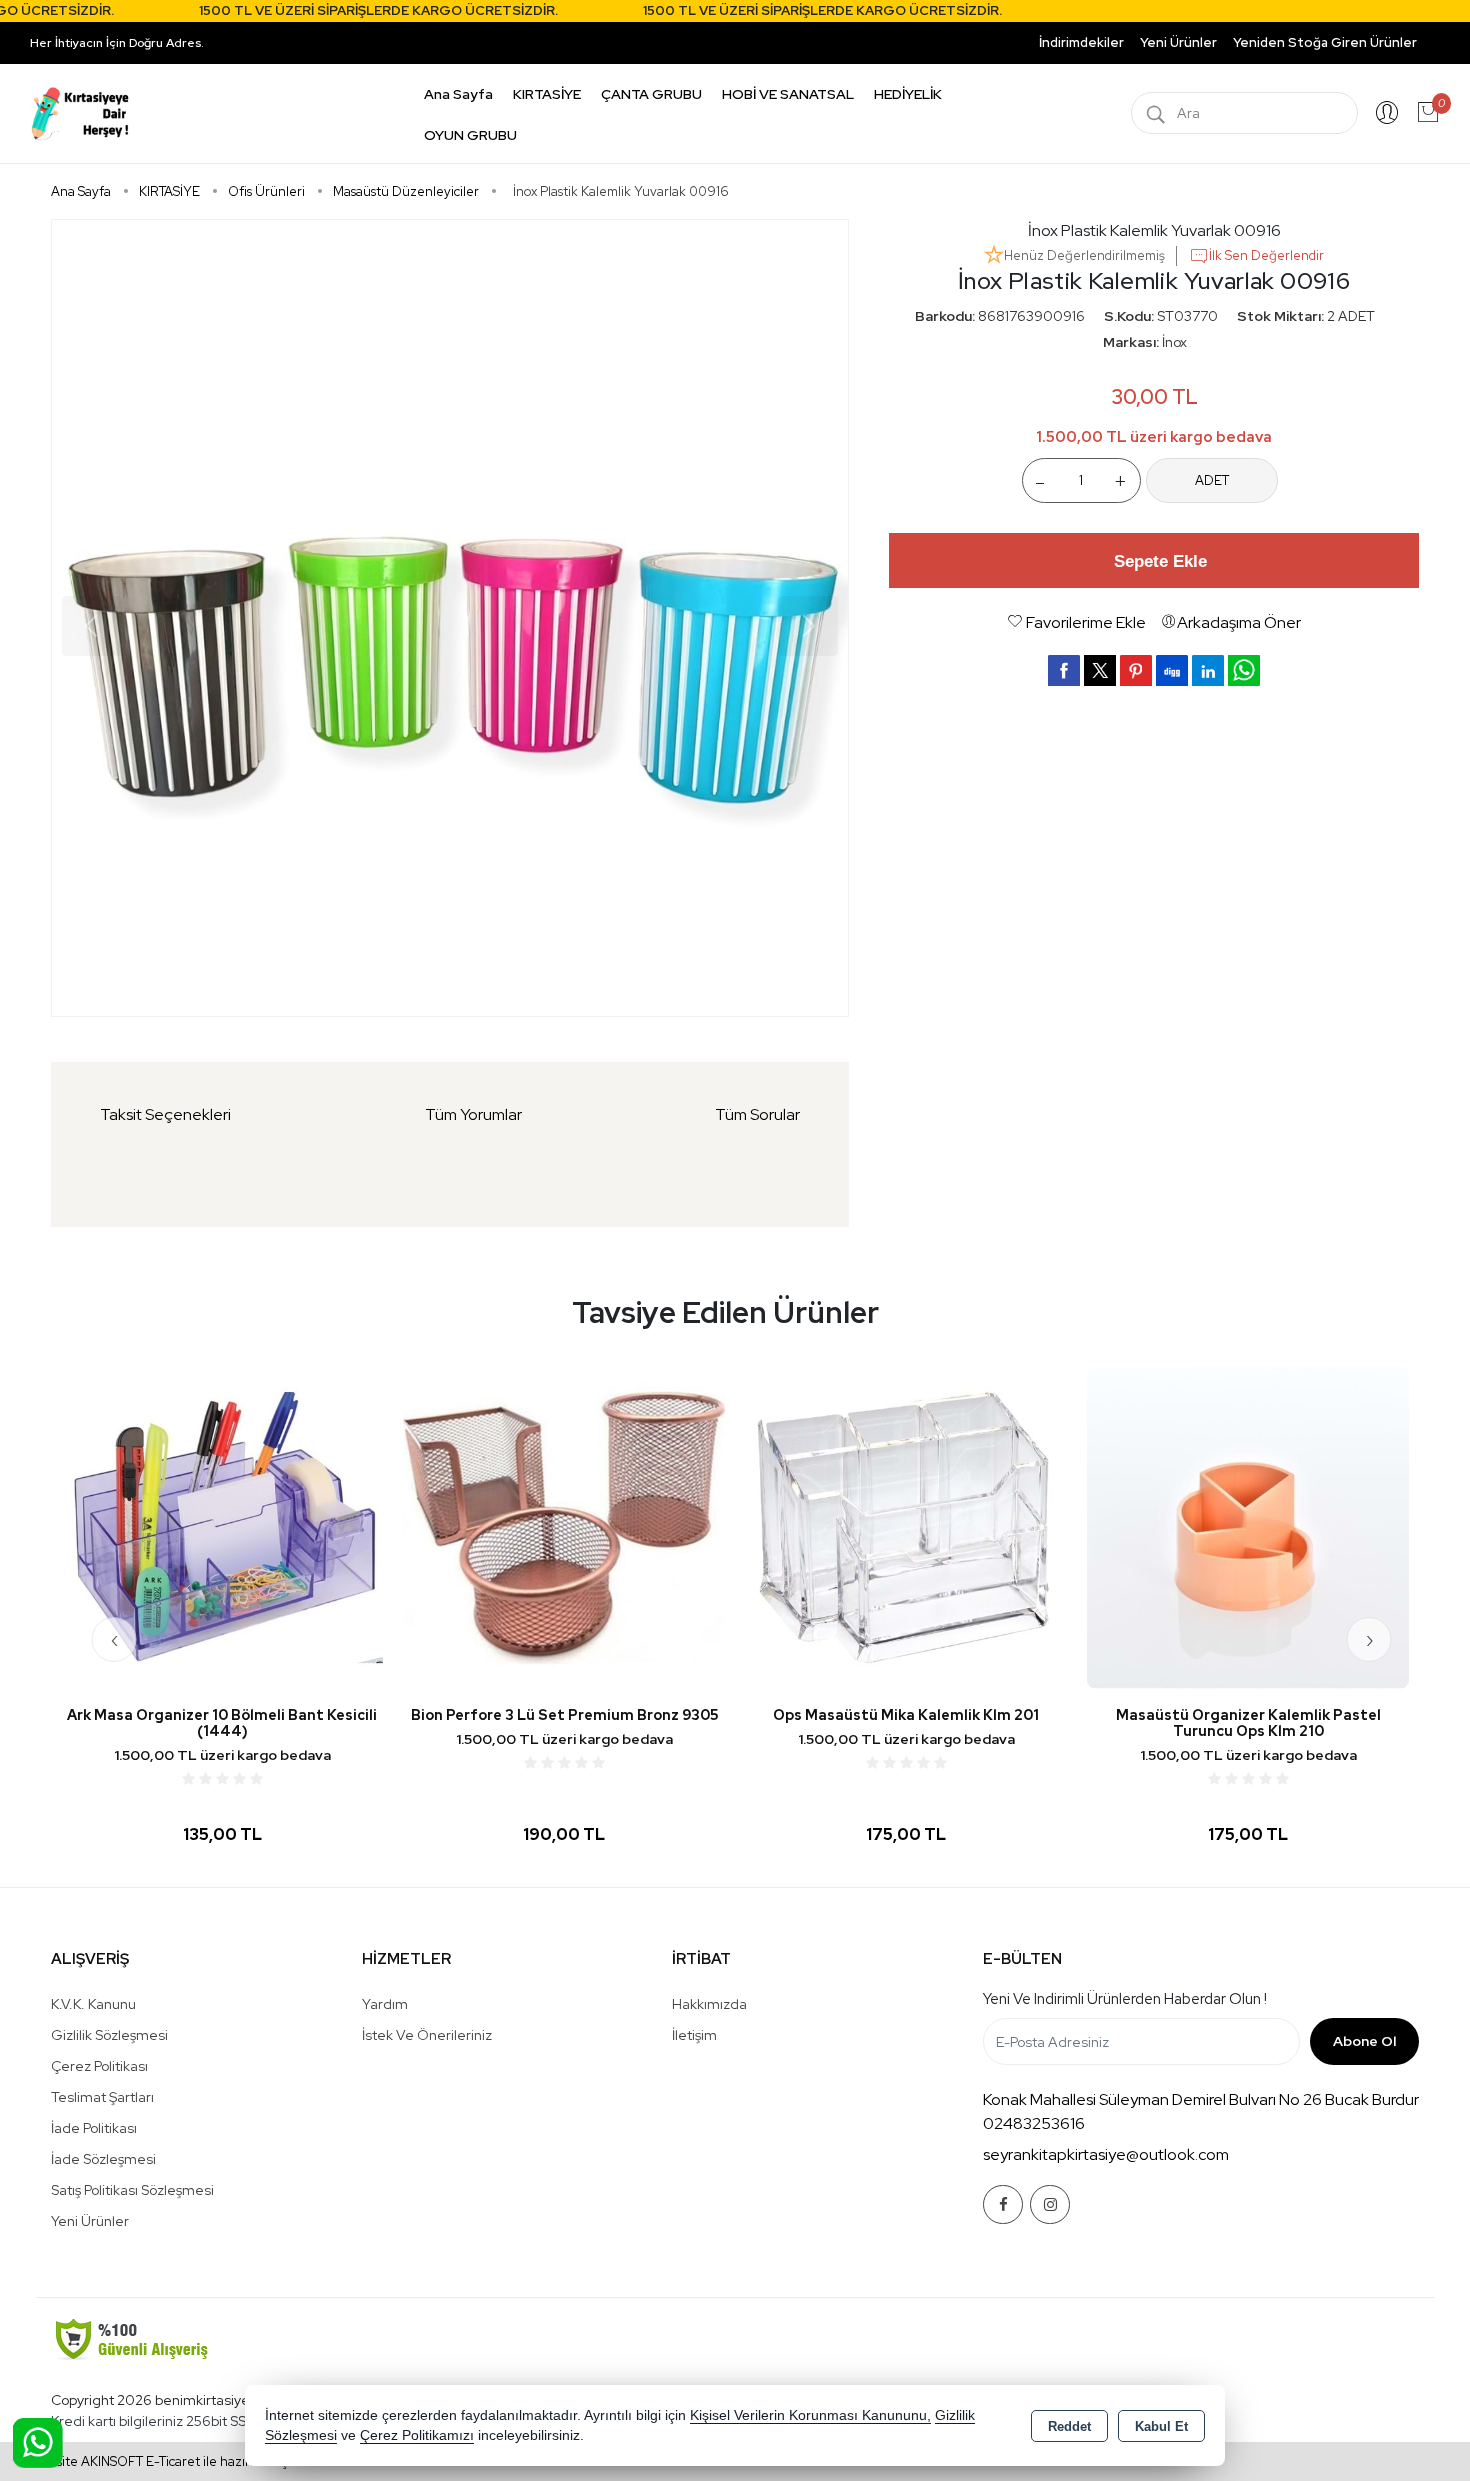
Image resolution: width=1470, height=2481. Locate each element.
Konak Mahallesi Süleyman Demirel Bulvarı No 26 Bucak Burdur (1201, 2099)
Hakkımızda (709, 2004)
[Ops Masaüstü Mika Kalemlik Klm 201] (906, 1526)
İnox (1174, 342)
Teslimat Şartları (102, 2097)
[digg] (1172, 670)
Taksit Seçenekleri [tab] (165, 1114)
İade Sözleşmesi (103, 2159)
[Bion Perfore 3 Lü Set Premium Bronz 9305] (564, 1526)
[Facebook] (1003, 2204)
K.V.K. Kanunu (93, 2004)
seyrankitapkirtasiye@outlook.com (1106, 2154)
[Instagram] (1050, 2204)
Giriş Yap (1387, 113)
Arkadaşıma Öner (1239, 622)
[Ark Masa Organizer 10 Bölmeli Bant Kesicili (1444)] (222, 1526)
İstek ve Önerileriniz (427, 2035)
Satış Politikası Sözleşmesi (132, 2190)
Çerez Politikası (99, 2066)
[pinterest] (1136, 670)
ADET (1212, 480)
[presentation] (114, 1639)
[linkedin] (1208, 670)
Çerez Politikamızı (417, 2435)
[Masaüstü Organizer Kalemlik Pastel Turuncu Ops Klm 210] (1248, 1526)
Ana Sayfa (458, 94)
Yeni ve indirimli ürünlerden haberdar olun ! (1125, 1999)
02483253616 (1034, 2123)
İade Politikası (94, 2128)
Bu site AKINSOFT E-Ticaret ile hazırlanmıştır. (170, 2461)
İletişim (694, 2035)
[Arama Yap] (1156, 113)
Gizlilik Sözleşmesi (109, 2035)
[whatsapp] (1244, 670)
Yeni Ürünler (90, 2221)
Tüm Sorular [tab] (757, 1114)
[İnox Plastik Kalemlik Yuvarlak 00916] (450, 618)
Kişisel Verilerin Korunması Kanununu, (810, 2415)
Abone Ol (1364, 2041)
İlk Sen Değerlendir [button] (1266, 255)
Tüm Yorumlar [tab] (473, 1114)
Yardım (385, 2004)
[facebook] (1064, 670)
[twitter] (1100, 670)
